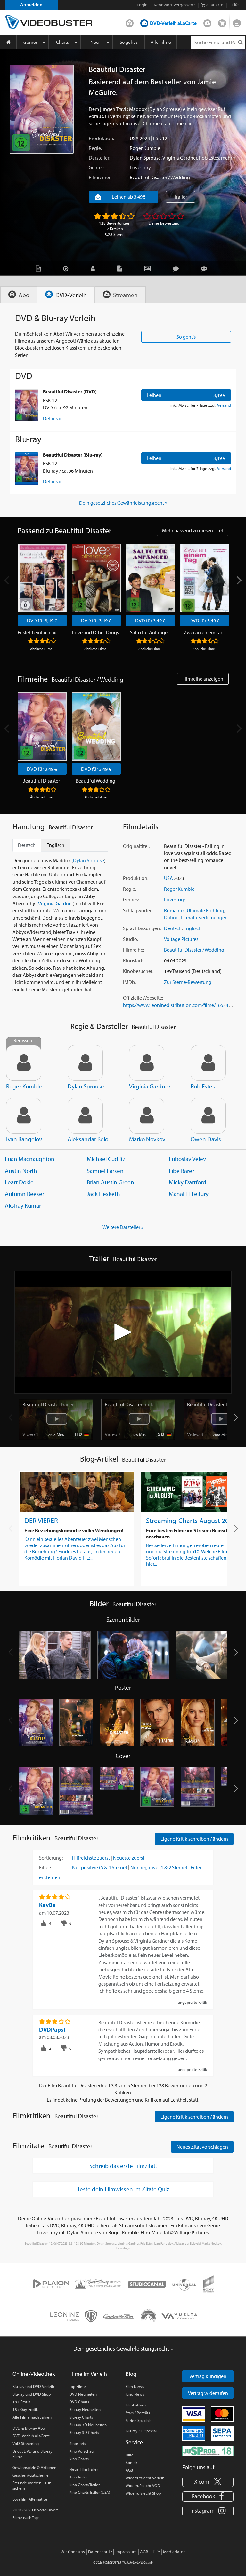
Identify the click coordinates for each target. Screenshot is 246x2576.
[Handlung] (40, 268)
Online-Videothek (34, 2374)
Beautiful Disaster (41, 781)
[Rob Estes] (208, 1063)
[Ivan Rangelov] (24, 1116)
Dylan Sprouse (145, 158)
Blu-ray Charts (81, 2417)
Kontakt (132, 2462)
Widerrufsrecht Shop (143, 2493)
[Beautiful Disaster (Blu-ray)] (27, 468)
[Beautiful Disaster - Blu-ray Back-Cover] (198, 1791)
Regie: (95, 148)
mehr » (184, 123)
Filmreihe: (99, 177)
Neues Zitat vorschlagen (202, 2147)
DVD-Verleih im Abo (130, 22)
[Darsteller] (94, 268)
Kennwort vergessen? (174, 5)
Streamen (207, 22)
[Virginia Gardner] (147, 1063)
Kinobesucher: (138, 971)
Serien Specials (138, 2420)
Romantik (174, 910)
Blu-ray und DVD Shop (32, 2394)
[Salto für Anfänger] (150, 578)
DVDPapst (52, 2030)
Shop (222, 22)
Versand (224, 405)
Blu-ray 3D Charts (84, 2432)
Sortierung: (51, 1858)
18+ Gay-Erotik (25, 2409)
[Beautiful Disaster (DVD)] (27, 405)
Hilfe (130, 2455)
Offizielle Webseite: (143, 998)
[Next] (239, 580)
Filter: (45, 1867)
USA (134, 138)
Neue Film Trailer (84, 2469)
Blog (237, 22)
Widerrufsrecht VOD (143, 2485)
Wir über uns (73, 2552)
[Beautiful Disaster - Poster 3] (117, 1723)
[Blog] (121, 268)
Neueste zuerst (129, 1858)
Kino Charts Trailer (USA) (90, 2492)
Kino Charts (79, 2459)
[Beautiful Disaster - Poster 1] (36, 1723)
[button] (236, 1418)
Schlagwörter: (138, 910)
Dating (171, 917)
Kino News (135, 2394)
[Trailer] (67, 268)
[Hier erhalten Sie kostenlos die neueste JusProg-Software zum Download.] (208, 2451)
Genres (31, 42)
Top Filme (78, 2386)
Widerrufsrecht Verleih (145, 2478)
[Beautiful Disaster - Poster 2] (76, 1723)
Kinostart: (133, 960)
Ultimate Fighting (205, 910)
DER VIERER (41, 1520)
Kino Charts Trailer (84, 2485)
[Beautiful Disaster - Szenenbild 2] (133, 1655)
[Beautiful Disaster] (42, 109)
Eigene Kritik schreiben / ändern (194, 1839)
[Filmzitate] (206, 268)
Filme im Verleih (88, 2374)
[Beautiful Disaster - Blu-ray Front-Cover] (157, 1791)
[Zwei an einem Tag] (205, 578)
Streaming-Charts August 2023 (191, 1520)
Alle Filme (161, 42)
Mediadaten (174, 2552)
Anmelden (31, 5)
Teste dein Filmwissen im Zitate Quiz (123, 2189)
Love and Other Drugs (95, 632)
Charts (62, 42)
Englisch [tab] (55, 845)
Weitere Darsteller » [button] (123, 1227)
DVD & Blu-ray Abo (29, 2428)
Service (134, 2442)
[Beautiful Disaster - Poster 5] (198, 1723)
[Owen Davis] (208, 1116)
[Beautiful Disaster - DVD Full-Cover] (117, 1791)
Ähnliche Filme (41, 649)
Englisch (193, 928)
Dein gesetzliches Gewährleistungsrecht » (123, 503)
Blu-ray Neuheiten (85, 2409)
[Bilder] (149, 268)
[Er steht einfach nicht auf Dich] (42, 578)
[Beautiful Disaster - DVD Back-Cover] (76, 1791)
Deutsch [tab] (27, 845)
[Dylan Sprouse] (85, 1063)
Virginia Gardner (180, 158)
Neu (94, 42)
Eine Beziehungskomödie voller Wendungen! (74, 1530)
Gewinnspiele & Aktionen (34, 2467)
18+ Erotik (21, 2402)
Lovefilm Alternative (30, 2499)
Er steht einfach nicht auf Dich (41, 632)
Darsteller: (99, 158)
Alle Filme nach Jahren (32, 2417)
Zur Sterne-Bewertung (188, 982)
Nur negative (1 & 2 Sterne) (159, 1867)
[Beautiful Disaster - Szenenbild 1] (55, 1655)
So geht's (129, 42)
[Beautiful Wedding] (96, 727)
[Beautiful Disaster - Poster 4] (157, 1723)
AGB (129, 2470)
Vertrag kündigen (208, 2376)
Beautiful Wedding (95, 781)
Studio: (131, 939)
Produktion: (101, 138)
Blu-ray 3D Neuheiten (88, 2425)
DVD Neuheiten (83, 2394)
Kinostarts (78, 2443)
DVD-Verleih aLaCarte (173, 23)
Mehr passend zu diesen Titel (193, 530)
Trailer (180, 197)
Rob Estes (209, 158)
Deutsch (173, 928)
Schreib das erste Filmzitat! (123, 2166)
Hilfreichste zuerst (91, 1858)
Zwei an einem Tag (204, 632)
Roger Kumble (145, 148)
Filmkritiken (136, 2405)
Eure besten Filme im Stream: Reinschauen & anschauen (195, 1533)
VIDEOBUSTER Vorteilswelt (35, 2510)
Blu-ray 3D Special (141, 2431)
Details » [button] (52, 418)
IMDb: (129, 982)
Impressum (126, 2552)
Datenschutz (100, 2552)
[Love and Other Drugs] (96, 578)
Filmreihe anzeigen (203, 679)
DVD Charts (79, 2402)
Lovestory (140, 167)
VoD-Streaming (26, 2443)
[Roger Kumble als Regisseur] (24, 1063)
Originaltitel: (136, 846)
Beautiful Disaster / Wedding (160, 177)
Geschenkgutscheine (31, 2475)
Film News (135, 2386)
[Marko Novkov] (147, 1116)
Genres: (97, 167)
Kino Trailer (78, 2477)
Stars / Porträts (138, 2413)
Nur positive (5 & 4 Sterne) (100, 1867)
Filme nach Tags (26, 2517)
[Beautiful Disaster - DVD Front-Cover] (36, 1791)
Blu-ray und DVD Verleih (33, 2386)
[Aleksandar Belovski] (85, 1116)
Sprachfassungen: (142, 928)
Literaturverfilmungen (204, 917)
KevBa (47, 1905)
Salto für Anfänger (150, 632)
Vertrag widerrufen (208, 2393)
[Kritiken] (177, 268)
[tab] (19, 295)
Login (142, 5)
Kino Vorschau (81, 2451)
